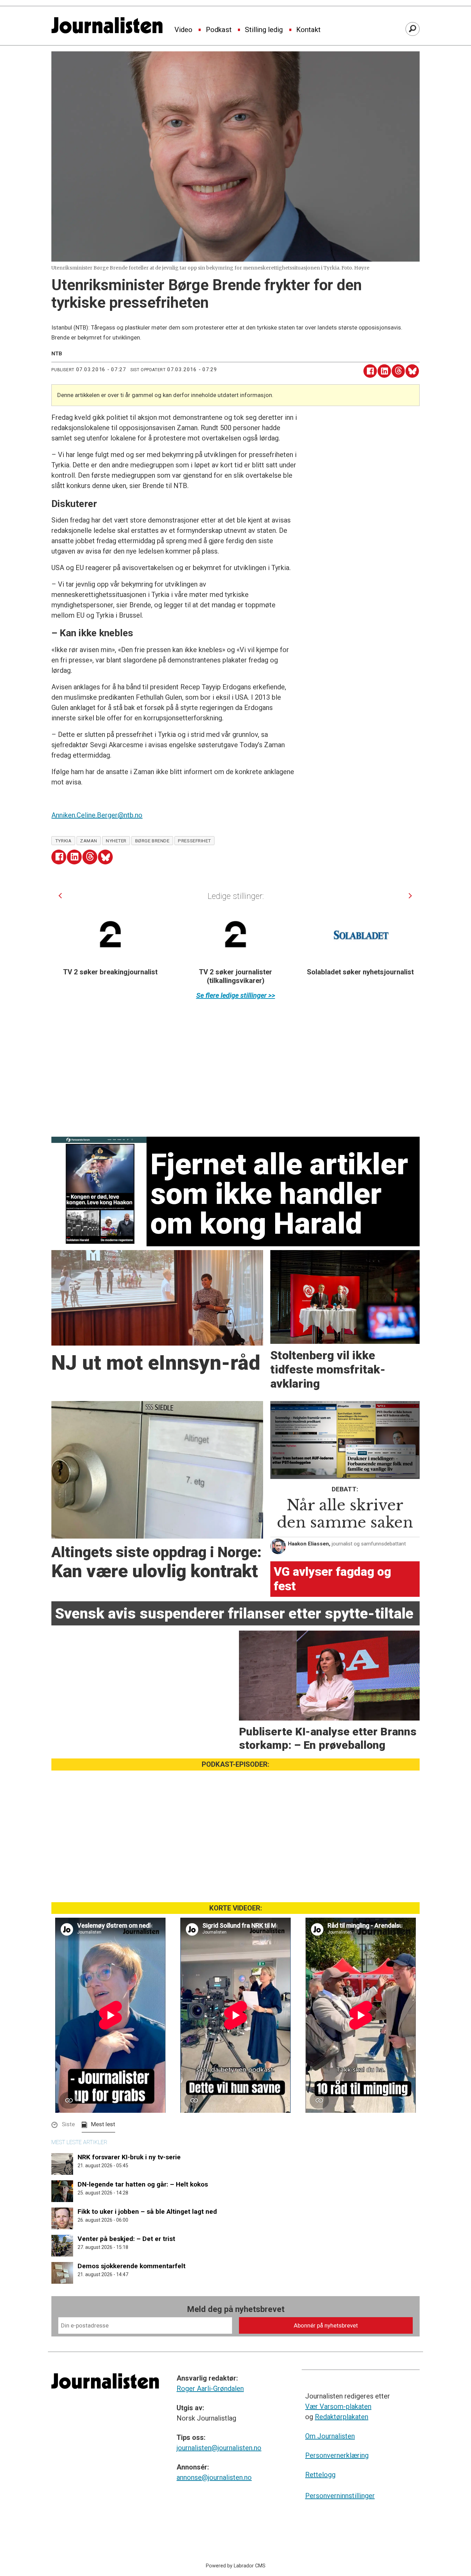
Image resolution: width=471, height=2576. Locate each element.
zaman (89, 841)
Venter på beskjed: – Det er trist (126, 2239)
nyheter (116, 841)
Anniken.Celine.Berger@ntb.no (97, 815)
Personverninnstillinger (340, 2496)
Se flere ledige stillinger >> (236, 995)
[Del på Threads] (398, 371)
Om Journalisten (330, 2436)
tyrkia (63, 841)
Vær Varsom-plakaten (338, 2406)
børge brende (152, 841)
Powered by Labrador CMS (236, 2566)
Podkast (219, 30)
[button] (60, 896)
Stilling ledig (264, 30)
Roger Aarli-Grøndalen (210, 2389)
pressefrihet (194, 841)
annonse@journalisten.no (214, 2477)
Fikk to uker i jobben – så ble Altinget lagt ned (147, 2212)
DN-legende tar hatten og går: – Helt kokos (143, 2184)
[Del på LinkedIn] (384, 371)
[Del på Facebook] (370, 371)
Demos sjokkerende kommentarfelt (132, 2266)
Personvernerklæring (337, 2455)
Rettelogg (320, 2475)
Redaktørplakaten (342, 2417)
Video (183, 30)
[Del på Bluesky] (412, 371)
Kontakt (308, 30)
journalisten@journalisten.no (219, 2448)
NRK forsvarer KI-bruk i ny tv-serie (129, 2157)
